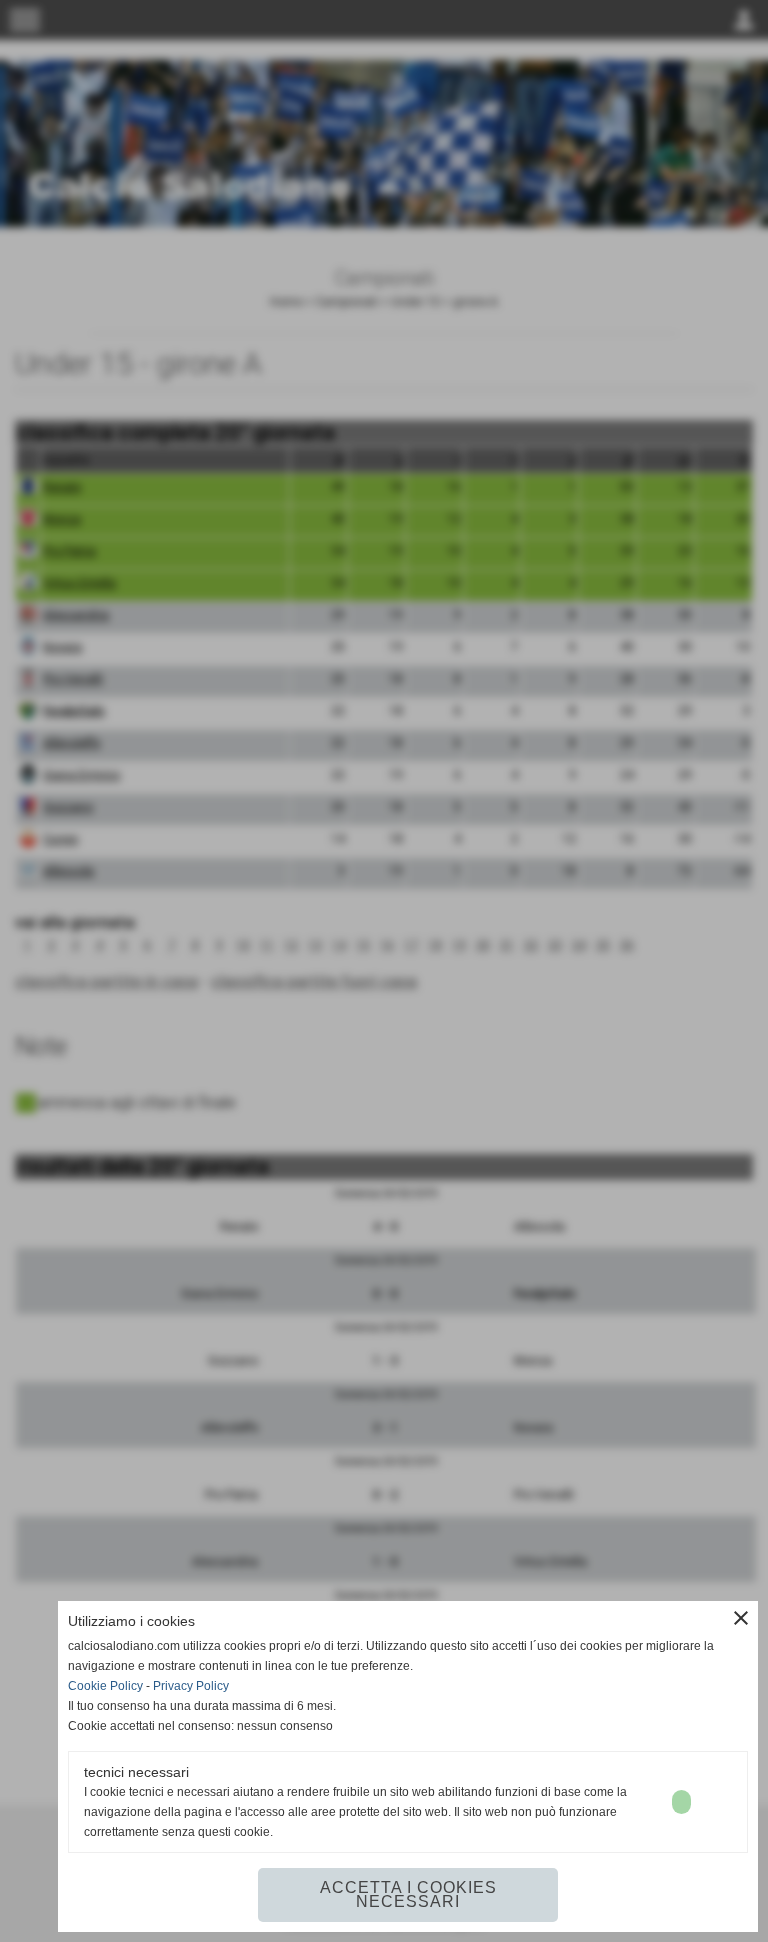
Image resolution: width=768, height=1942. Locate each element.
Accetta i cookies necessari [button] (408, 1894)
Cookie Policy (105, 1686)
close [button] (741, 1618)
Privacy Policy (191, 1686)
